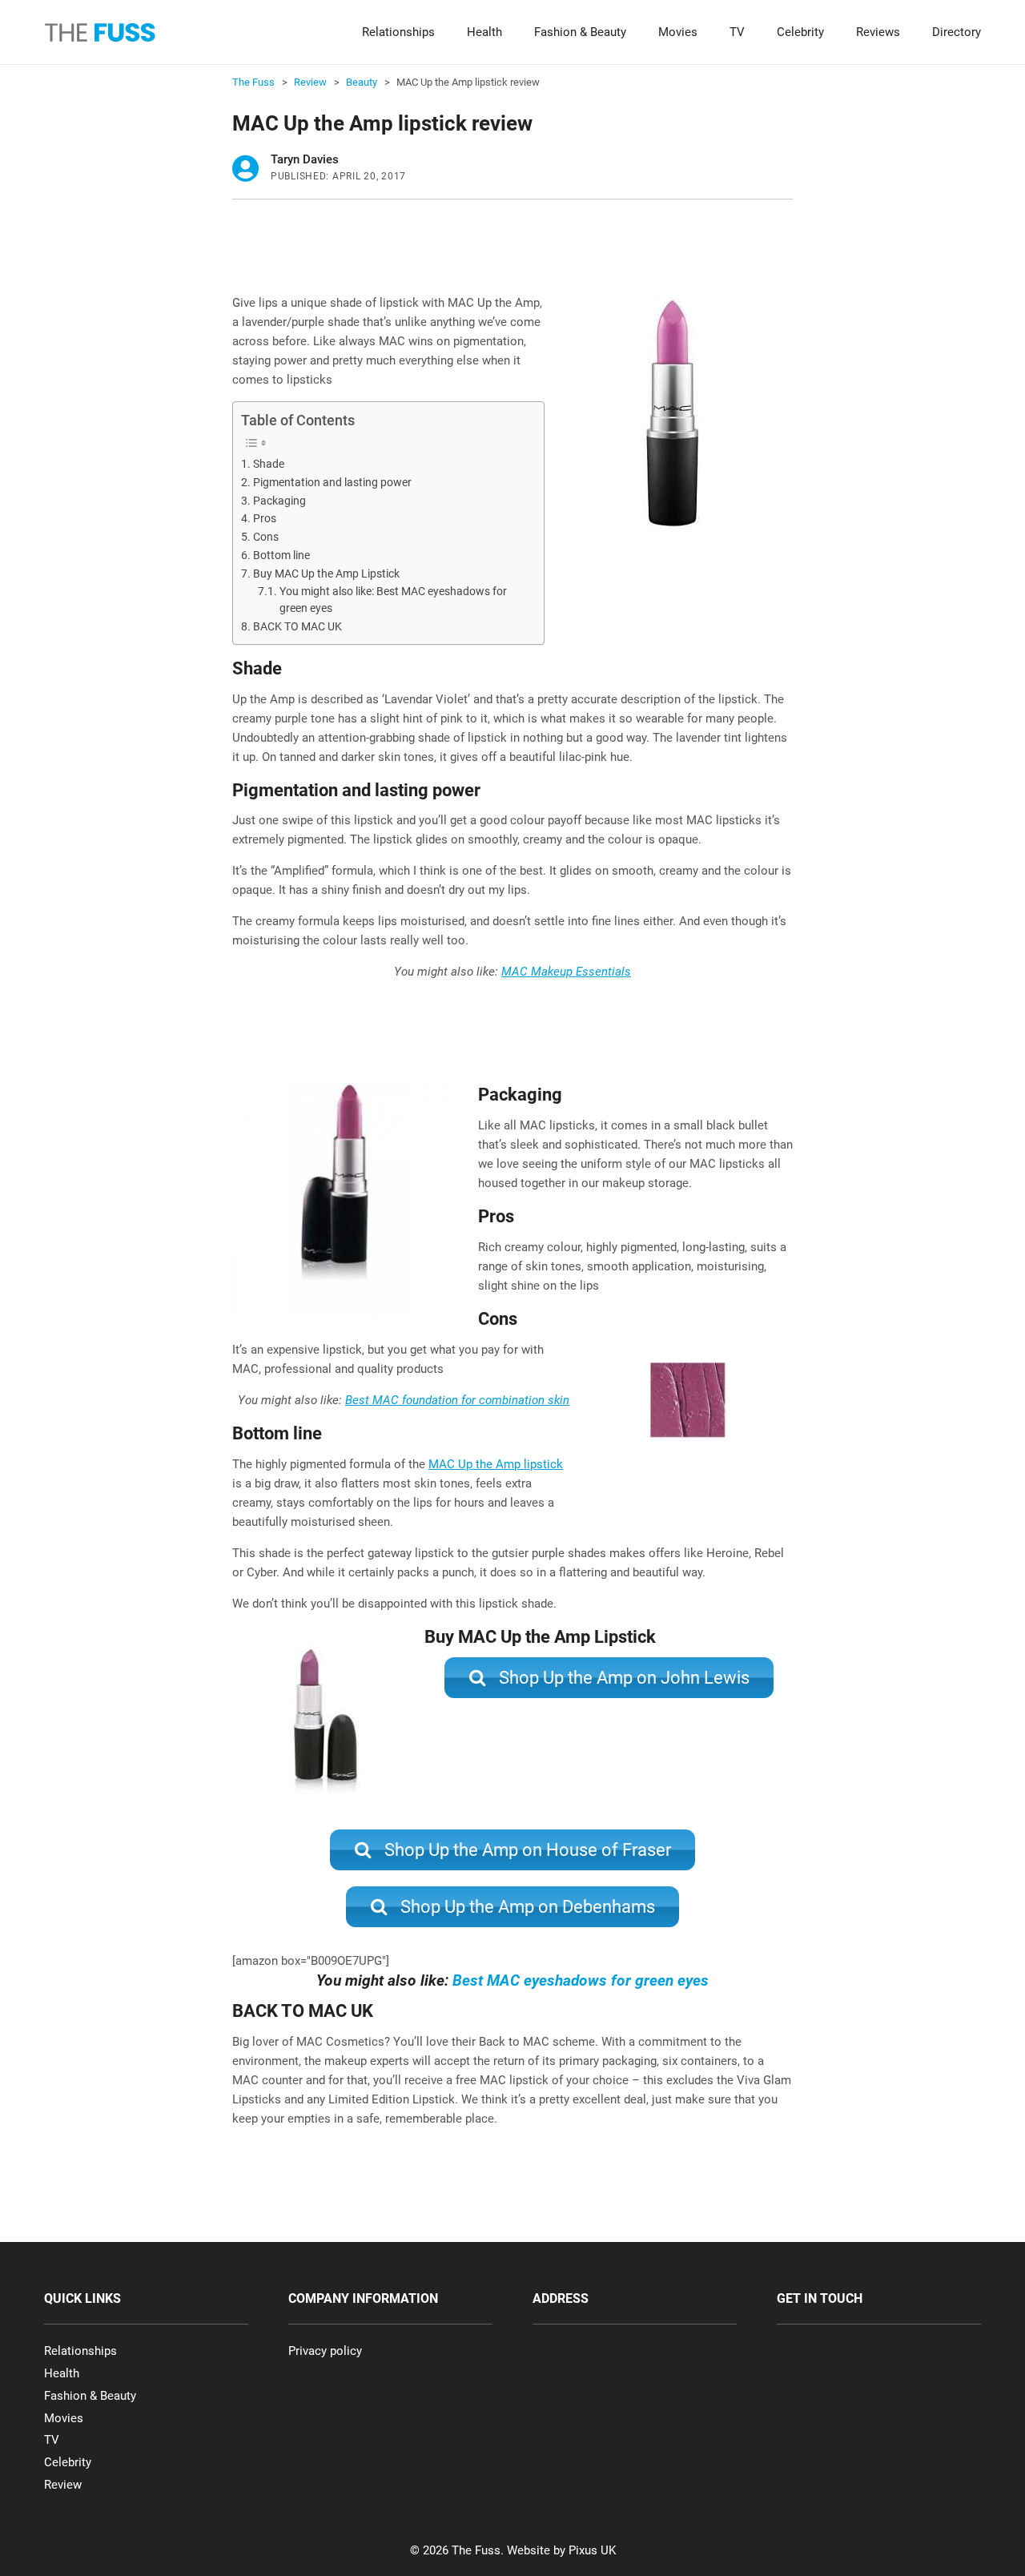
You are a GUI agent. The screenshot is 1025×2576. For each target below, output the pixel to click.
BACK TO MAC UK (297, 626)
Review (63, 2485)
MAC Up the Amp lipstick (496, 1464)
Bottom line (281, 555)
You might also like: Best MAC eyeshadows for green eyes (393, 600)
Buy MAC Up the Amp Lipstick (326, 574)
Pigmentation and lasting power (332, 482)
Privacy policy (325, 2351)
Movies (678, 32)
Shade (269, 464)
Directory (957, 32)
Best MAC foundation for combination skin (457, 1400)
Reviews (878, 32)
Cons (266, 537)
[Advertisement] (524, 252)
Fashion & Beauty (580, 32)
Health (484, 32)
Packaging (279, 501)
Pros (265, 518)
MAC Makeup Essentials (566, 972)
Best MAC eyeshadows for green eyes (581, 1980)
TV (737, 32)
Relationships (398, 32)
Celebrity (800, 32)
